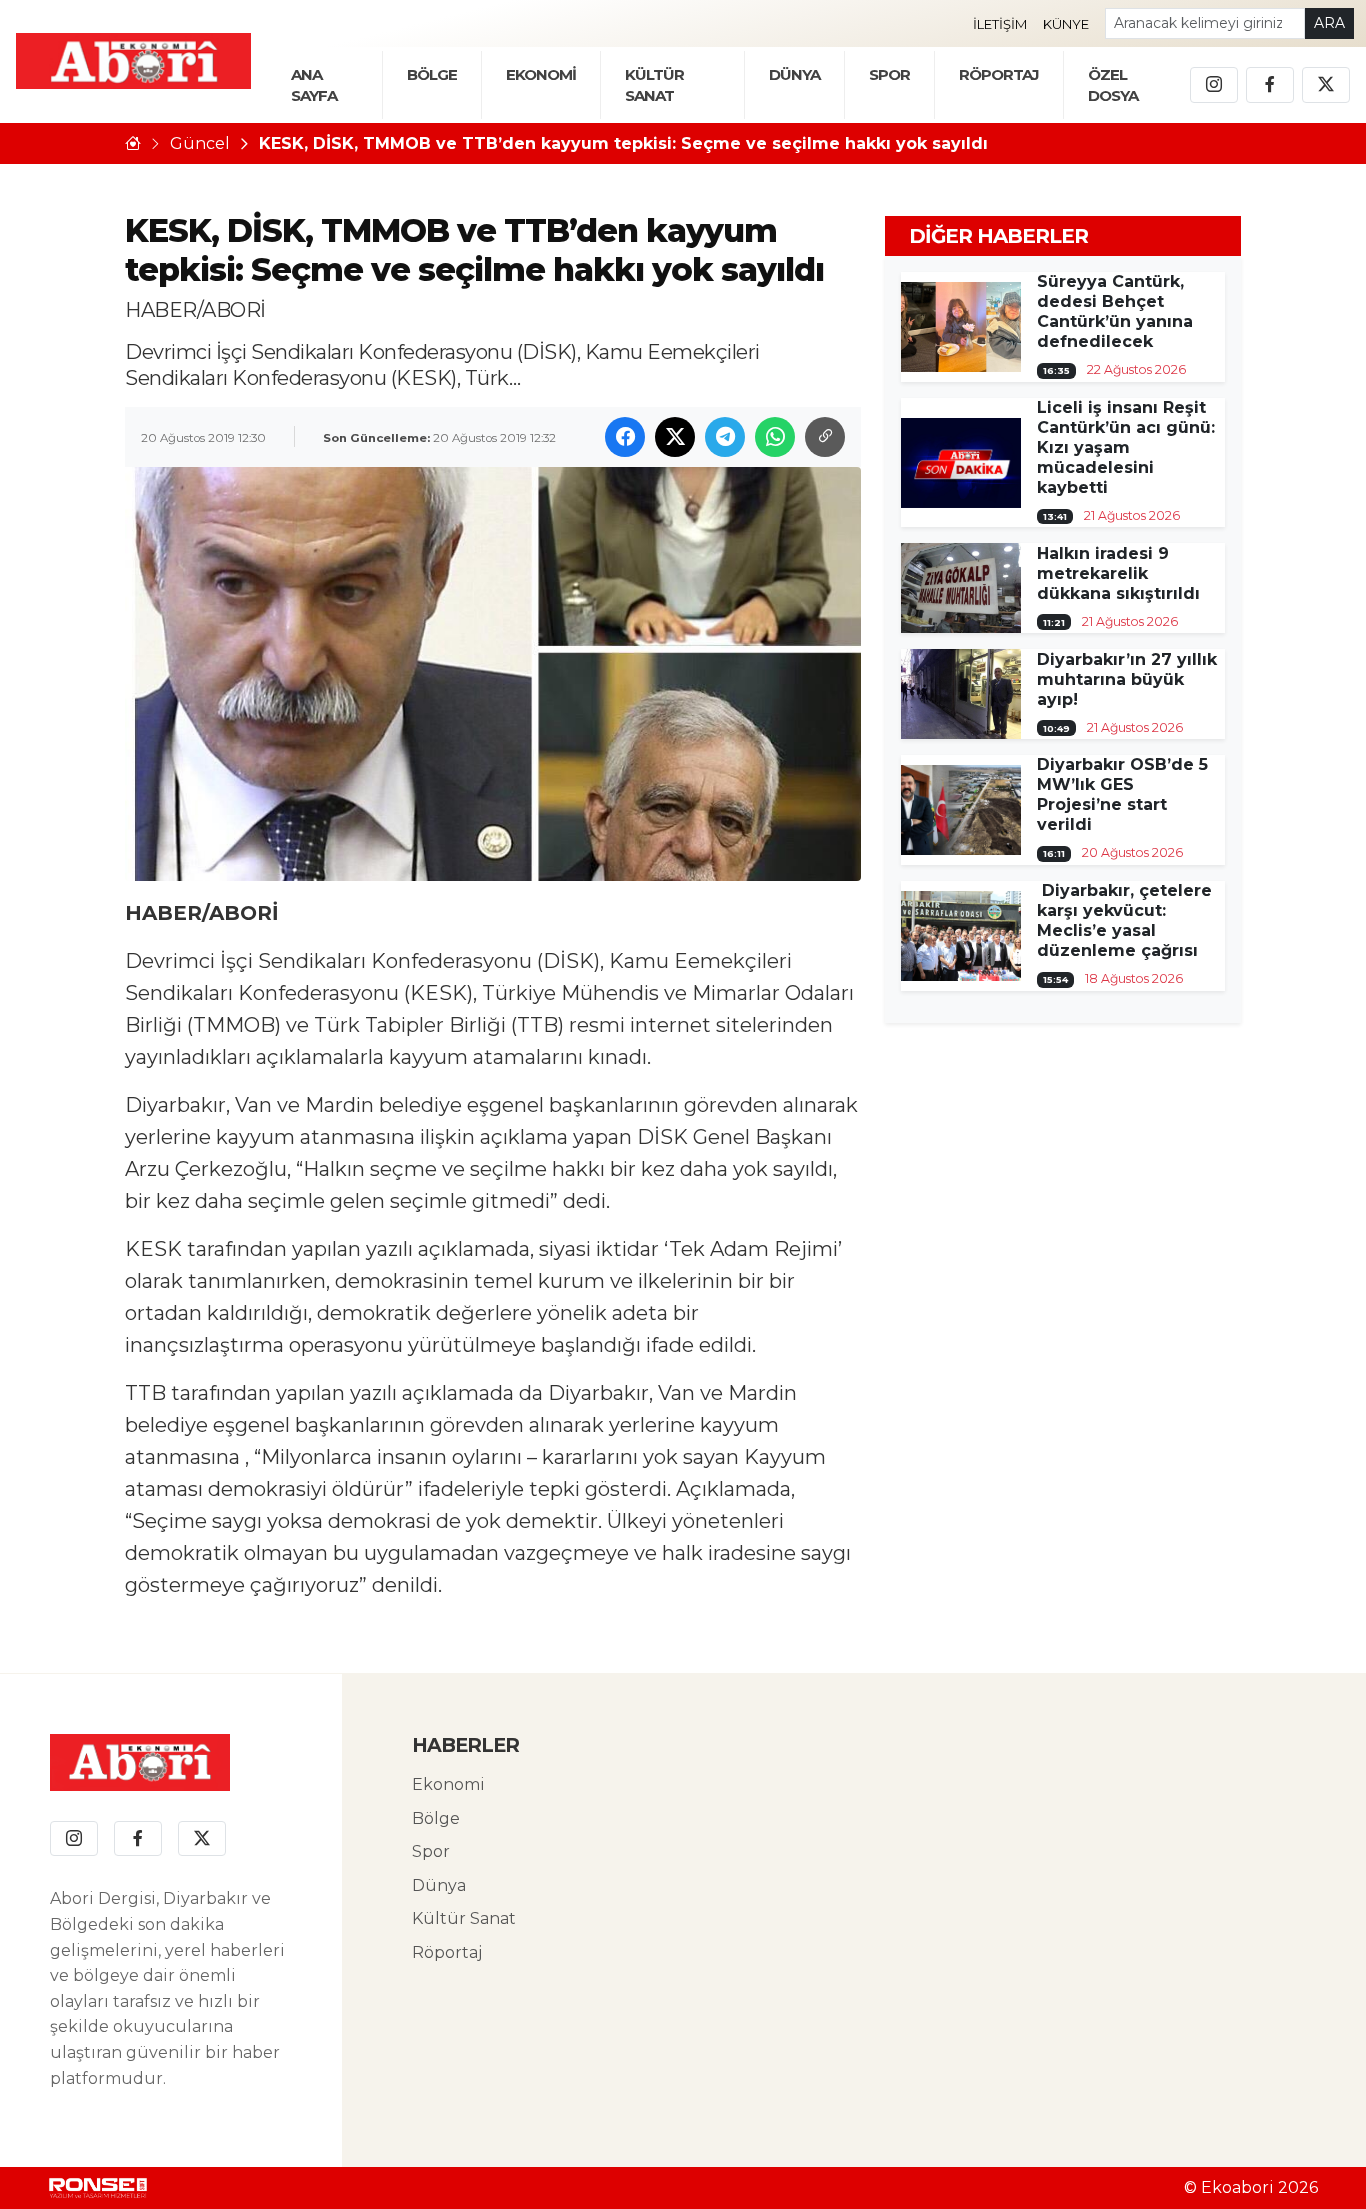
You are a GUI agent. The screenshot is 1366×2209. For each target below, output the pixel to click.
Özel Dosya (1113, 85)
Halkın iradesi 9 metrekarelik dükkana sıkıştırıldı (1118, 573)
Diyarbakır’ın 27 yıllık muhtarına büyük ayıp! (1127, 679)
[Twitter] (1326, 85)
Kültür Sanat (464, 1918)
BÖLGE (432, 74)
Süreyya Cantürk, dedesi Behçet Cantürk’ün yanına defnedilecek (1115, 311)
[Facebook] (1270, 85)
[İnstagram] (1214, 85)
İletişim (1000, 24)
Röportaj (447, 1952)
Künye (1066, 24)
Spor (889, 74)
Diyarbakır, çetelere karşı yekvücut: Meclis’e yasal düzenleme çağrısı (1124, 920)
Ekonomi (448, 1784)
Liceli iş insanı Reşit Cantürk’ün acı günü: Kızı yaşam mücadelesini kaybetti (1126, 447)
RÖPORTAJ (999, 74)
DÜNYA (794, 74)
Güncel (200, 143)
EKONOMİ (541, 74)
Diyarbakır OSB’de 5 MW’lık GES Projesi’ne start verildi (1122, 794)
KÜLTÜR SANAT (654, 85)
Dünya (439, 1885)
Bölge (436, 1818)
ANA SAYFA (314, 85)
